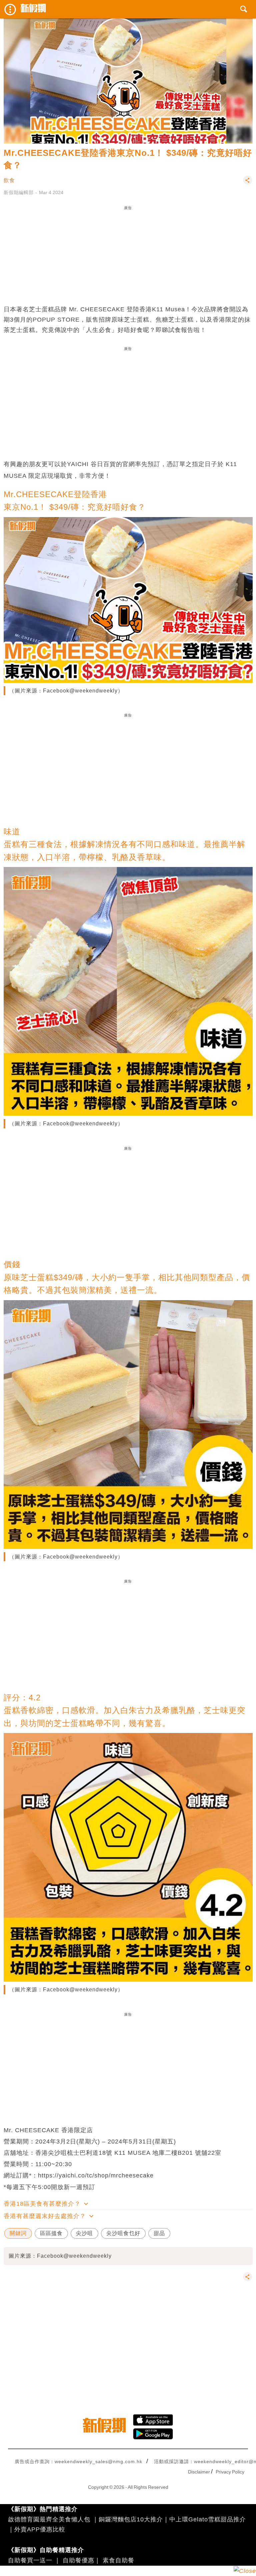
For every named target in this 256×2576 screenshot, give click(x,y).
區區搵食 (51, 2233)
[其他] (248, 183)
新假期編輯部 (19, 192)
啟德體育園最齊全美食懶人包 (49, 2519)
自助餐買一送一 (30, 2560)
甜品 (159, 2233)
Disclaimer (199, 2472)
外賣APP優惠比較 (40, 2529)
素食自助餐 (118, 2560)
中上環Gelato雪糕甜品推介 (208, 2519)
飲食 (9, 180)
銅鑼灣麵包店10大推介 (131, 2519)
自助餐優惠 (78, 2560)
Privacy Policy (230, 2472)
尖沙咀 (84, 2233)
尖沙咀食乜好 (123, 2233)
